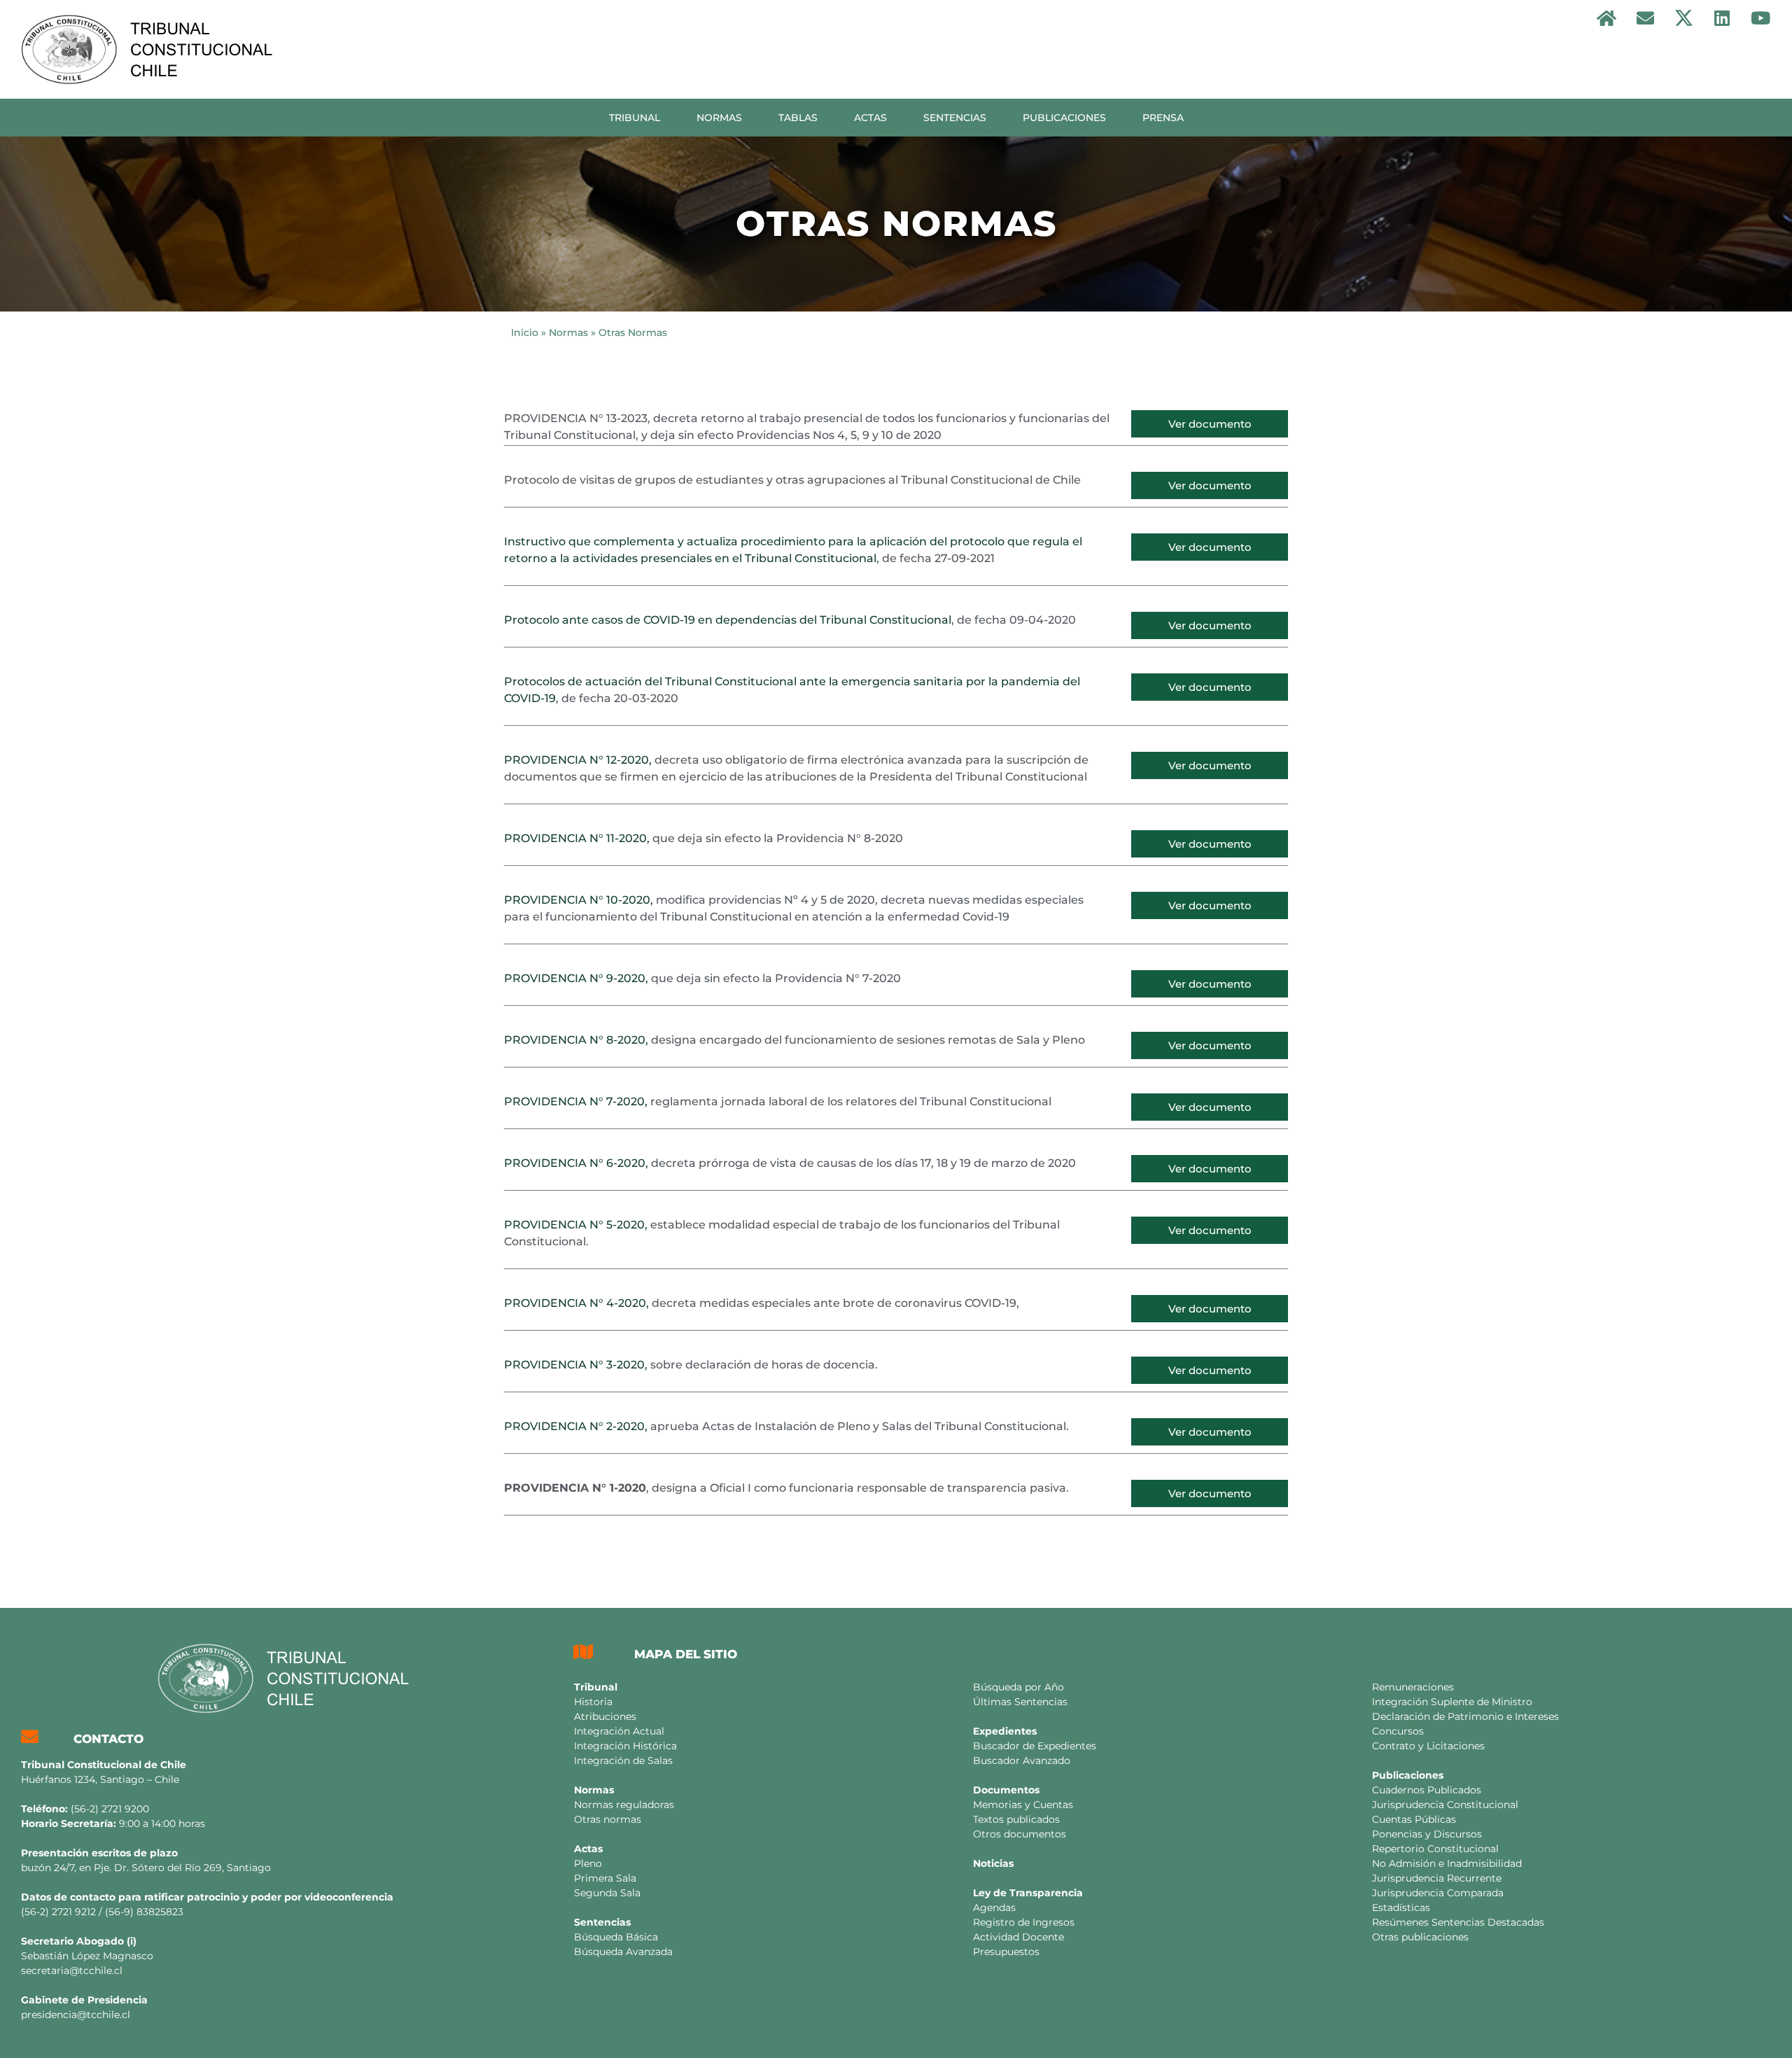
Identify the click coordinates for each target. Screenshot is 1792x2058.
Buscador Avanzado (1022, 1760)
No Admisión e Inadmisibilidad (1447, 1863)
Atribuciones (605, 1716)
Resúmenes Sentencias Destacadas (1458, 1922)
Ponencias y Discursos (1427, 1834)
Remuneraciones (1413, 1687)
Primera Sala (605, 1878)
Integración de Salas (623, 1760)
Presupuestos (1006, 1952)
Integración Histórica (625, 1746)
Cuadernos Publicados (1427, 1790)
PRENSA (1163, 118)
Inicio (525, 332)
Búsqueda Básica (616, 1937)
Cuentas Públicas (1414, 1819)
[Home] (1606, 17)
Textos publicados (1016, 1819)
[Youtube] (1760, 17)
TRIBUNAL (635, 118)
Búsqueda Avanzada (623, 1952)
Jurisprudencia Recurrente (1437, 1878)
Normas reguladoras (624, 1805)
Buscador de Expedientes (1035, 1746)
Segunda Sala (607, 1893)
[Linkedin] (1722, 17)
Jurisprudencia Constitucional (1445, 1805)
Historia (593, 1702)
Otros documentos (1020, 1834)
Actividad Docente (1018, 1937)
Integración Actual (619, 1731)
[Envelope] (1645, 17)
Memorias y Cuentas (1023, 1805)
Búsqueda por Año (1018, 1687)
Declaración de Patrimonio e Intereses (1465, 1716)
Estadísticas (1401, 1907)
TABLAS (798, 118)
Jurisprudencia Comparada (1438, 1893)
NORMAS (719, 118)
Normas (568, 332)
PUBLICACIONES (1064, 118)
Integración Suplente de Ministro (1452, 1702)
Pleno (588, 1863)
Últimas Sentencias (1020, 1702)
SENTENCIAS (955, 118)
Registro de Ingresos (1024, 1922)
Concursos (1398, 1731)
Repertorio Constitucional (1435, 1849)
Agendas (994, 1907)
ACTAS (870, 118)
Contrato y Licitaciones (1428, 1746)
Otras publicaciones (1420, 1937)
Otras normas (608, 1819)
